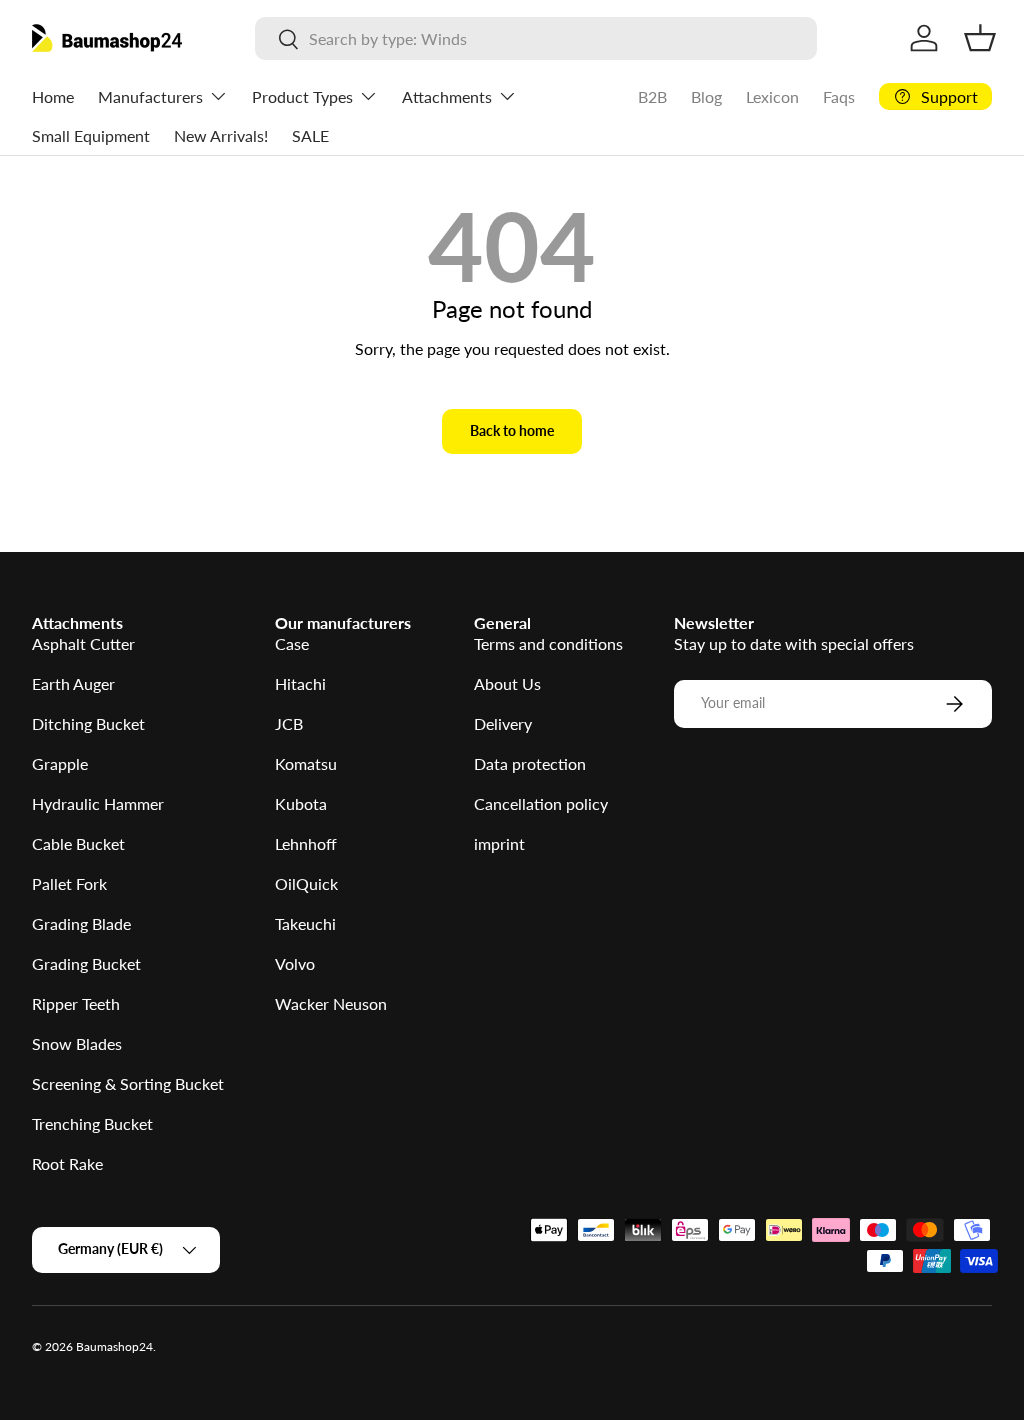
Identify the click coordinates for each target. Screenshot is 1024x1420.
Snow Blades (77, 1043)
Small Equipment (91, 135)
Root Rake (67, 1163)
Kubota (301, 803)
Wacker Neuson (331, 1003)
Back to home (512, 430)
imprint (499, 843)
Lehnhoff (306, 843)
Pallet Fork (69, 883)
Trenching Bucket (92, 1123)
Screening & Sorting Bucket (128, 1083)
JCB (289, 723)
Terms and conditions (548, 643)
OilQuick (306, 883)
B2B (652, 96)
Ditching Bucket (88, 723)
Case (292, 643)
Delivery (503, 723)
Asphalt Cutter (83, 643)
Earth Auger (73, 683)
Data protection (530, 763)
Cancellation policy (541, 803)
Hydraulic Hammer (98, 803)
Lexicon (772, 96)
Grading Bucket (86, 963)
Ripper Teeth (76, 1003)
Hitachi (300, 683)
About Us (507, 683)
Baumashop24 (114, 1346)
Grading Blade (81, 923)
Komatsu (306, 763)
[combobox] (536, 38)
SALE (310, 135)
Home (53, 96)
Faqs (839, 96)
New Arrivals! (221, 135)
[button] (980, 38)
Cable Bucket (78, 843)
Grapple (60, 763)
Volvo (295, 963)
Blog (706, 96)
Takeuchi (305, 923)
